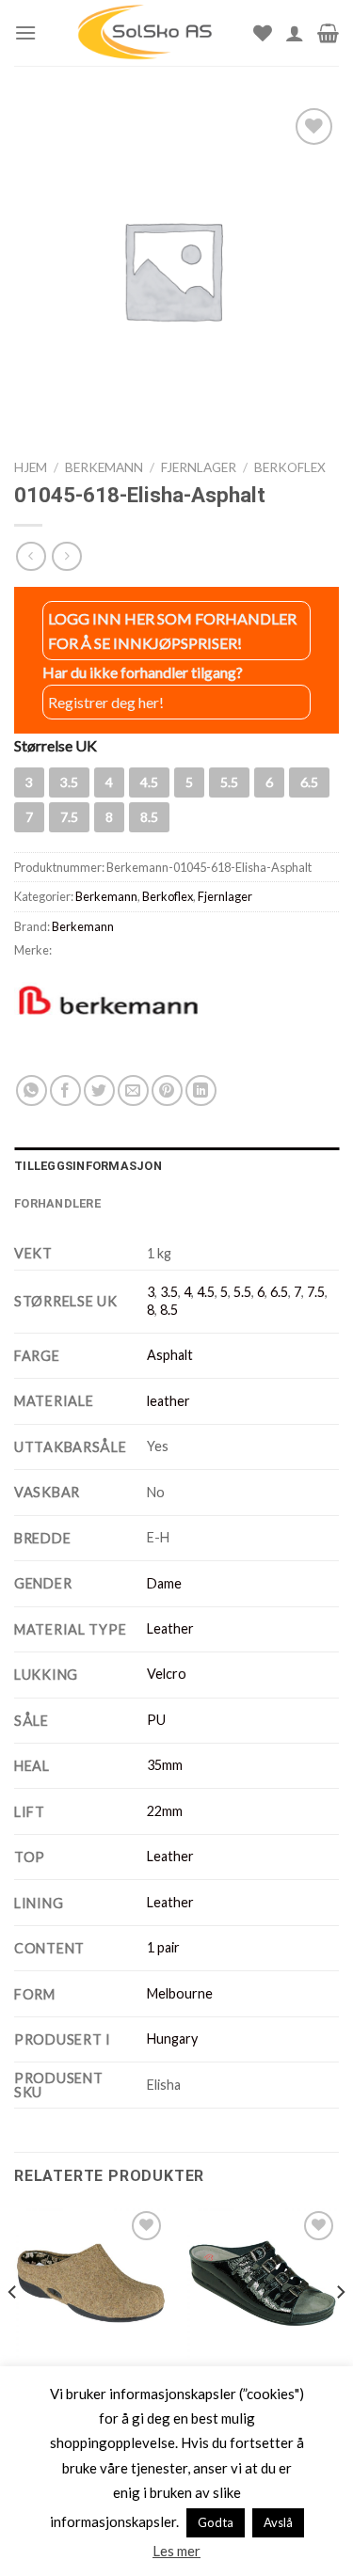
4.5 (206, 1292)
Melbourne (180, 1993)
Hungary (172, 2039)
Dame (164, 1583)
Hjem (31, 467)
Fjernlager (199, 467)
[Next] (340, 2330)
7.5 (316, 1292)
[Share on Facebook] (65, 1090)
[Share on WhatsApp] (32, 1090)
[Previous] (13, 2330)
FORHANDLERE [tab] (57, 1203)
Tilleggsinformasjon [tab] (88, 1166)
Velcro (167, 1674)
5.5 (242, 1292)
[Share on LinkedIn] (201, 1090)
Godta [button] (216, 2522)
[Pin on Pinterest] (167, 1090)
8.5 (169, 1310)
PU (156, 1720)
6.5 (279, 1292)
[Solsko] (145, 33)
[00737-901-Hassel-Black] (262, 2283)
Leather (170, 1628)
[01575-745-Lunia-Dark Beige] (91, 2283)
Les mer (176, 2551)
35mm (165, 1765)
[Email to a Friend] (133, 1090)
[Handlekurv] (328, 33)
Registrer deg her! (106, 702)
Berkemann (104, 467)
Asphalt (170, 1355)
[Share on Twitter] (99, 1090)
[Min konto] (295, 33)
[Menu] (25, 32)
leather (168, 1401)
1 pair (163, 1947)
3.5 (169, 1292)
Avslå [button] (278, 2522)
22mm (165, 1811)
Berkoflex (290, 467)
